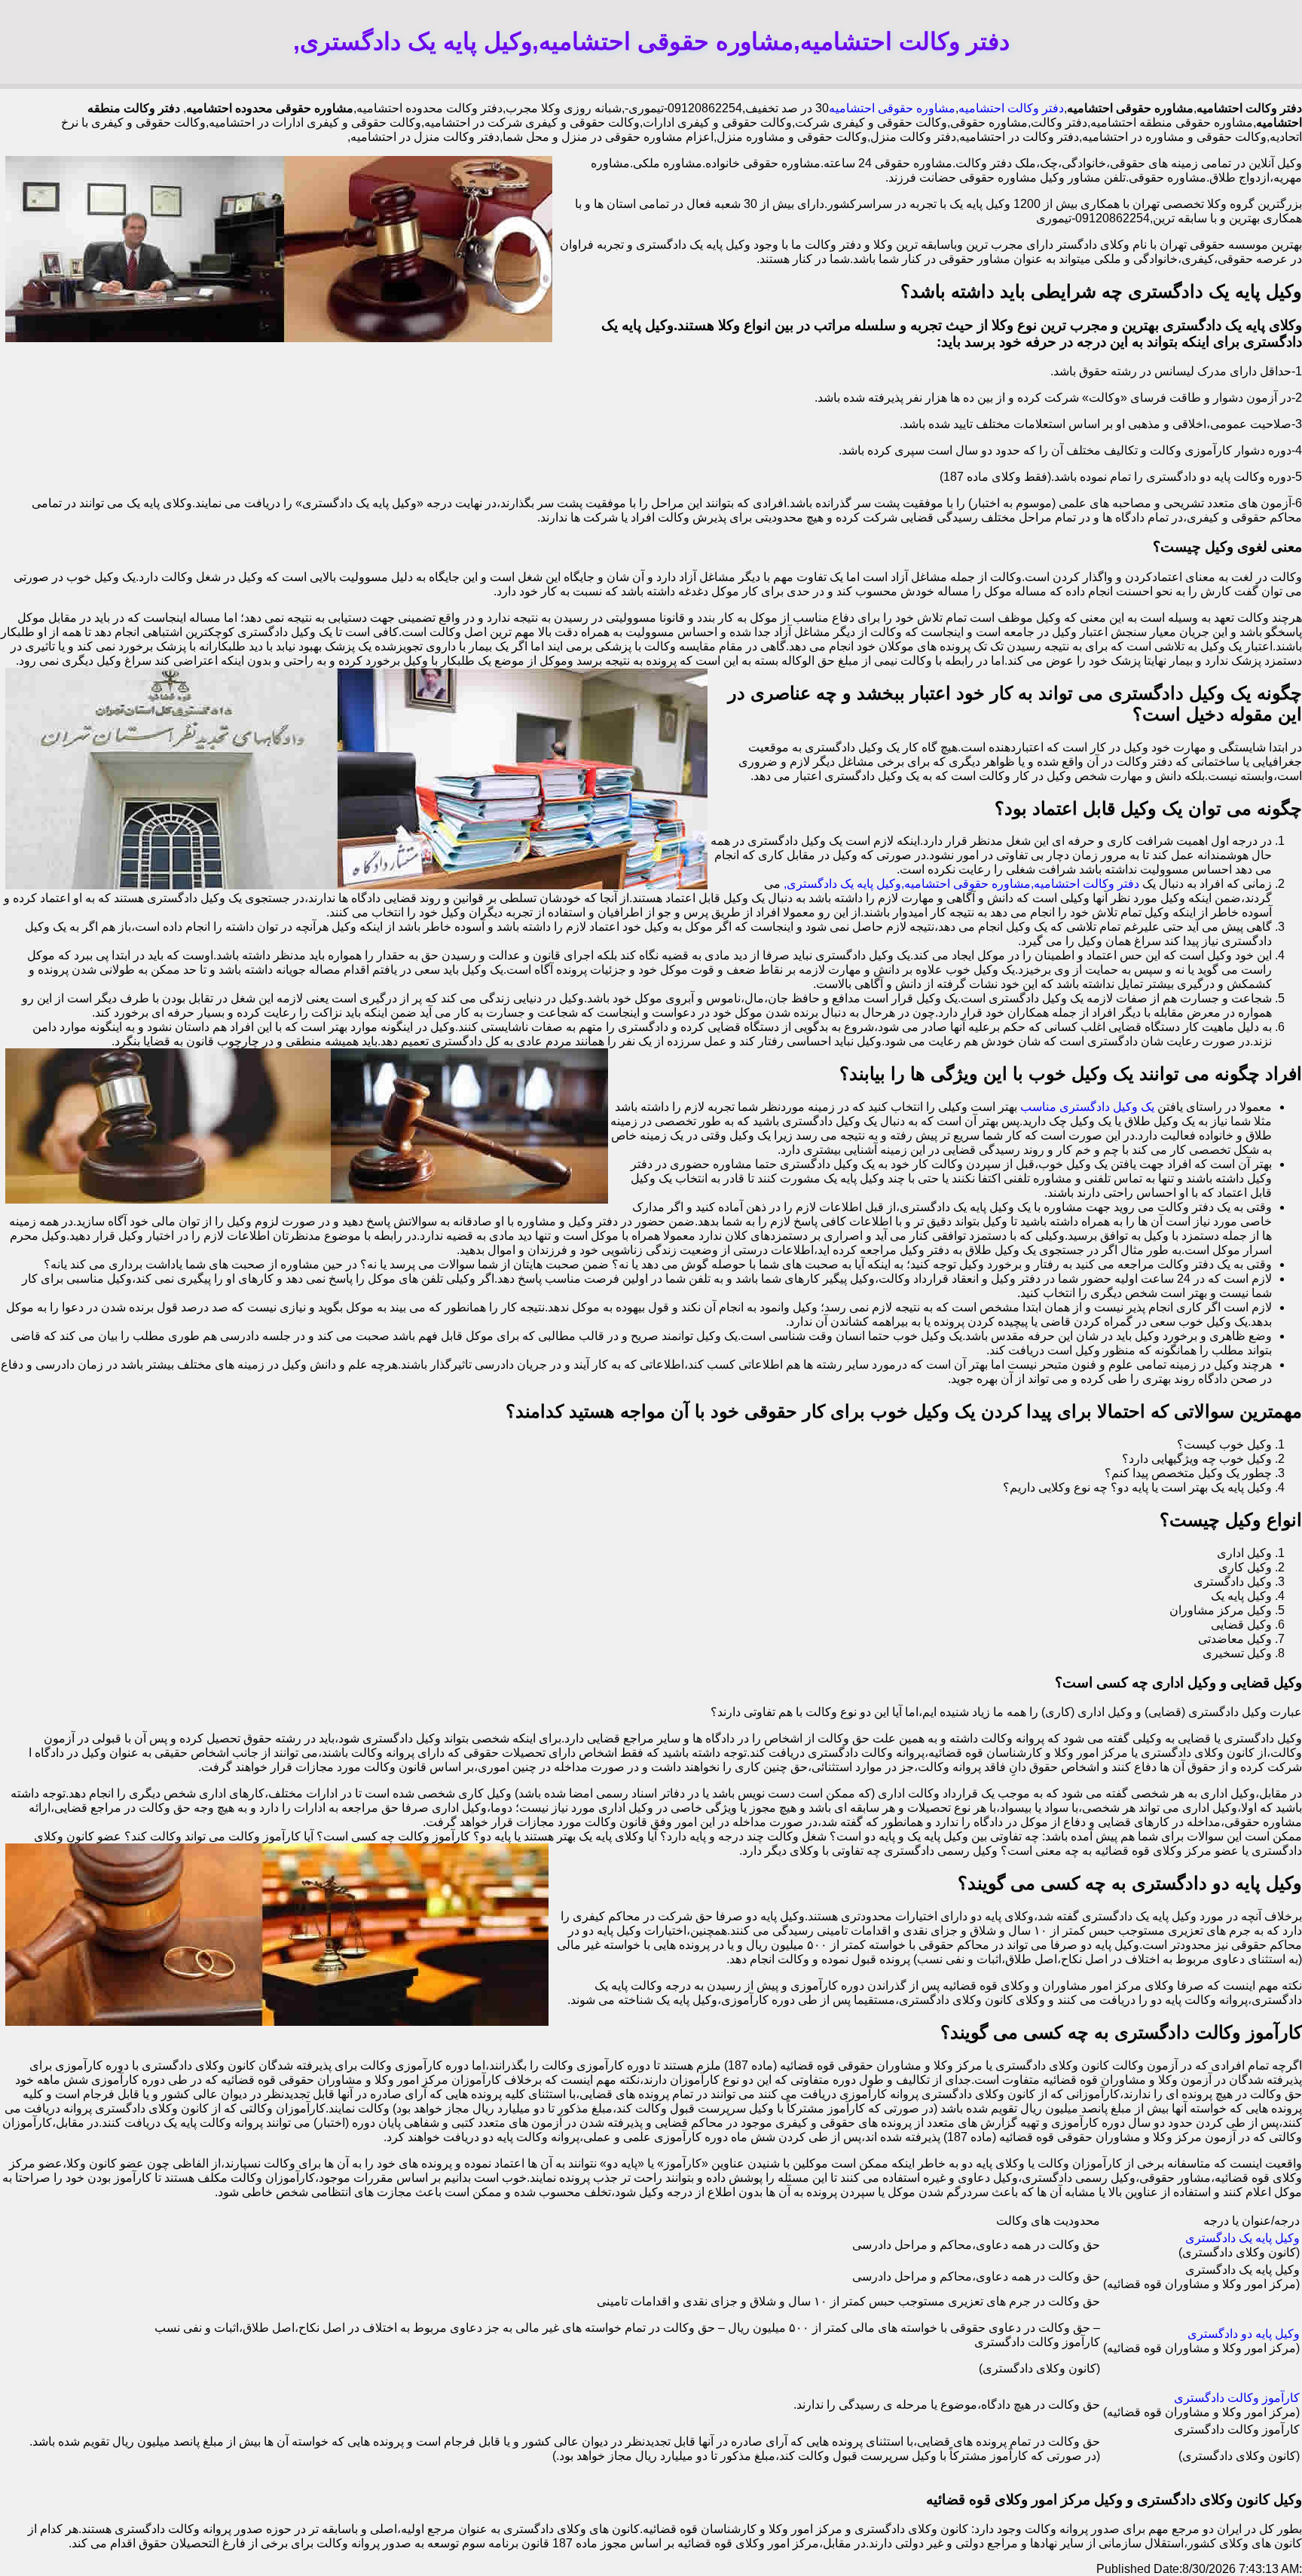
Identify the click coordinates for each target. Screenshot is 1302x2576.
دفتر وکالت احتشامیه (1011, 108)
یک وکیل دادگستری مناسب (1087, 1107)
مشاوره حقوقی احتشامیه (892, 108)
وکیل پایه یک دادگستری (1242, 2238)
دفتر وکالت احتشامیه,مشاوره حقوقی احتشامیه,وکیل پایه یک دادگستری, (961, 884)
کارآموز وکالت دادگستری (1237, 2398)
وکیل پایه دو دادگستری (1244, 2334)
